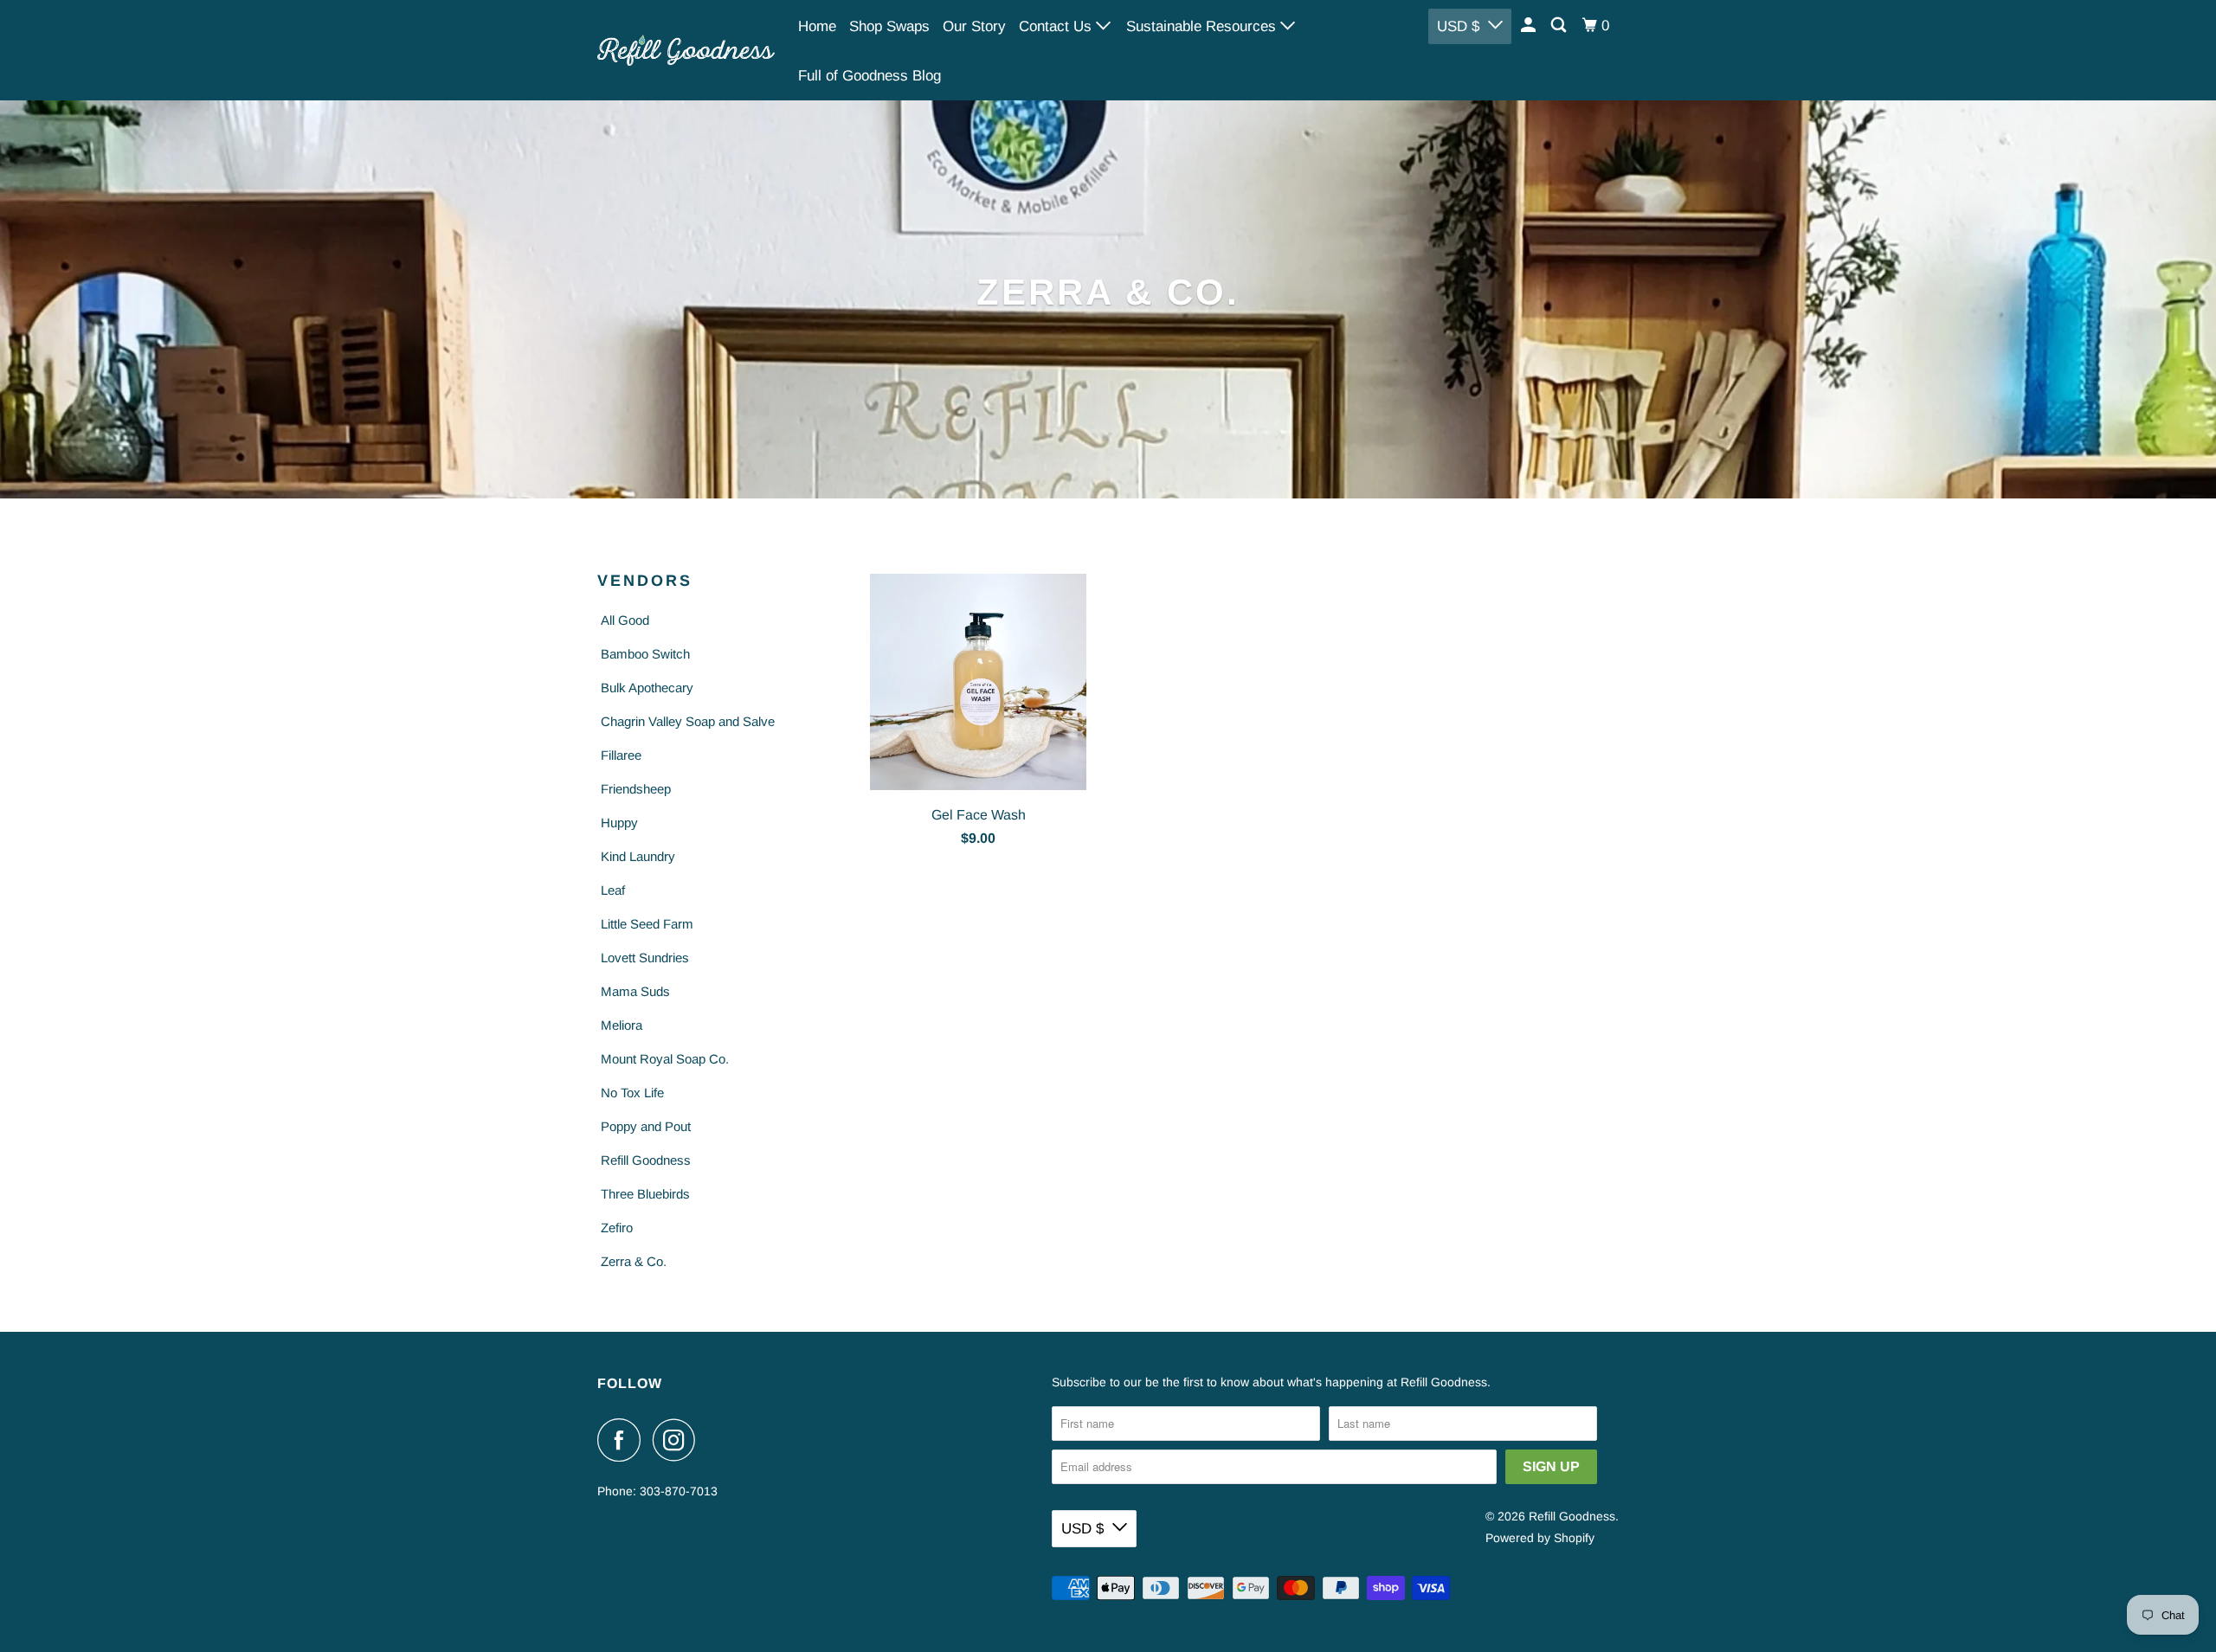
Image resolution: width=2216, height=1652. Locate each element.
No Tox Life (632, 1093)
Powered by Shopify (1540, 1538)
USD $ (1458, 26)
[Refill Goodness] (686, 50)
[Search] (1560, 26)
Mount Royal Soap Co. (665, 1059)
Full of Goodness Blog (870, 76)
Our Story (974, 26)
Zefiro (617, 1228)
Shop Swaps (889, 26)
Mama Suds (635, 991)
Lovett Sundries (645, 958)
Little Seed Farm (647, 924)
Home (817, 26)
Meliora (622, 1025)
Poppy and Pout (646, 1126)
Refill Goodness (646, 1160)
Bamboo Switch (645, 654)
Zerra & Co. (634, 1261)
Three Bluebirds (645, 1194)
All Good (625, 620)
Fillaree (621, 755)
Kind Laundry (638, 856)
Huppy (619, 823)
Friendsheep (636, 789)
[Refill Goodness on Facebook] (623, 1440)
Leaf (613, 890)
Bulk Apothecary (647, 688)
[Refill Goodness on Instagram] (679, 1440)
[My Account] (1530, 26)
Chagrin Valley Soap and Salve (688, 721)
